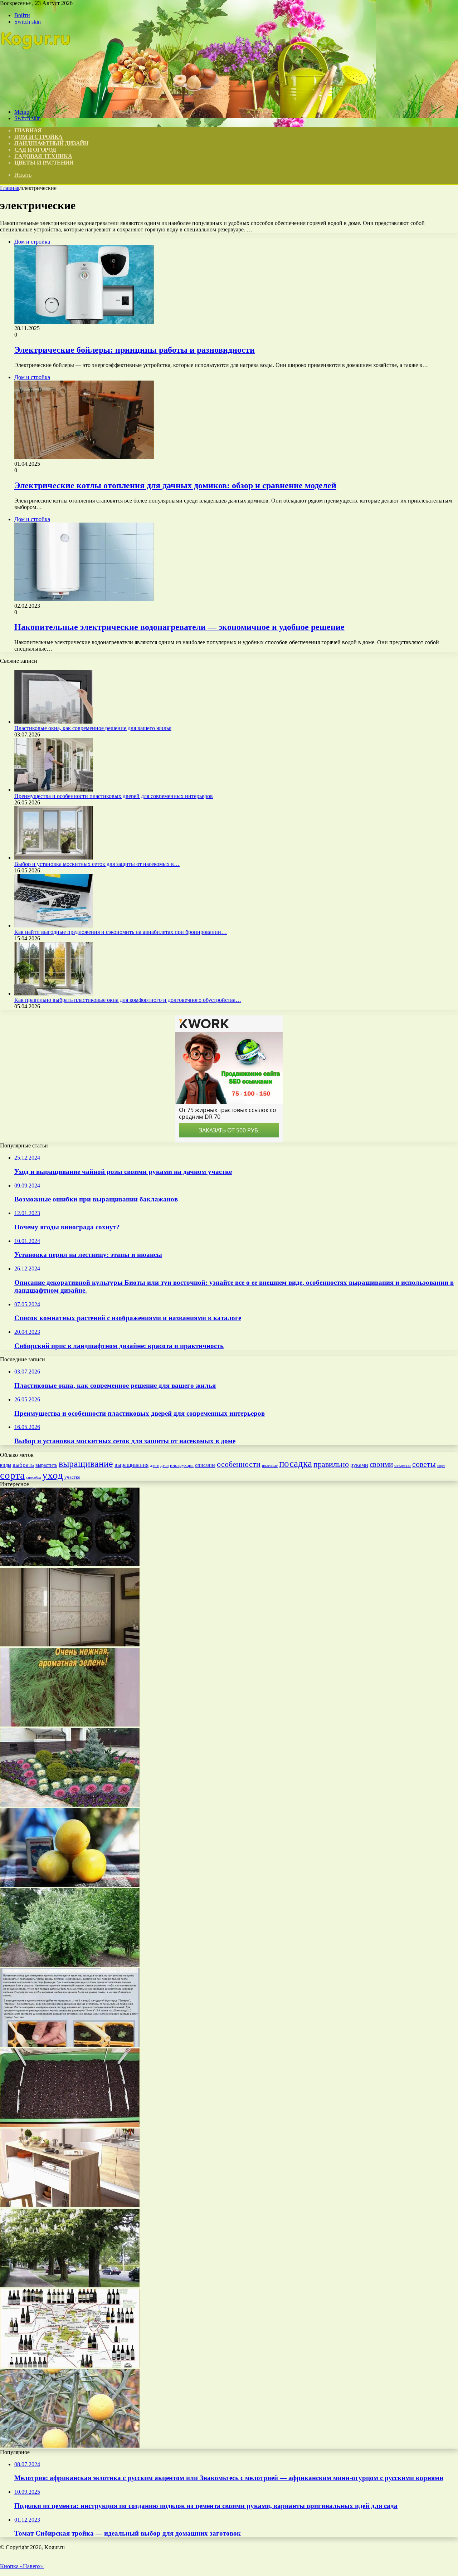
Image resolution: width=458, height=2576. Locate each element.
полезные (270, 1466)
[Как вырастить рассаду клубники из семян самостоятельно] (70, 1564)
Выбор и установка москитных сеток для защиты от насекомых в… (97, 864)
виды (6, 1465)
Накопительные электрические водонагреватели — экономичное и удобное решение (179, 627)
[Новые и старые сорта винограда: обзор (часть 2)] (70, 2366)
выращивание (86, 1464)
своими (381, 1464)
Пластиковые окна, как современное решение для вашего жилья (93, 728)
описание (205, 1465)
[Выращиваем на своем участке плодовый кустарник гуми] (70, 1965)
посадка (296, 1464)
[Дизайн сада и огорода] (36, 100)
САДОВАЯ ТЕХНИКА (43, 156)
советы (424, 1464)
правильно (331, 1464)
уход (53, 1475)
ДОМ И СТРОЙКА (38, 137)
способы (33, 1477)
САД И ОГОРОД (35, 150)
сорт (441, 1466)
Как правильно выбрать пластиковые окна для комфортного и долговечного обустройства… (128, 1000)
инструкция (182, 1465)
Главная (10, 188)
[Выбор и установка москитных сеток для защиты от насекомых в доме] (54, 858)
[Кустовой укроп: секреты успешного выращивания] (70, 1725)
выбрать (23, 1465)
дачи (164, 1466)
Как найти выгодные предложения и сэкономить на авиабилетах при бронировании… (121, 932)
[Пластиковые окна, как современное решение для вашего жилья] (54, 722)
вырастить (46, 1465)
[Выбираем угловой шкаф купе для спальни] (70, 1644)
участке (72, 1477)
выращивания (131, 1465)
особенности (239, 1464)
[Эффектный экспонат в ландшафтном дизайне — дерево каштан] (70, 2285)
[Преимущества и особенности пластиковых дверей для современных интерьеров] (54, 790)
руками (359, 1465)
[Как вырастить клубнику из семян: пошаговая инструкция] (70, 2125)
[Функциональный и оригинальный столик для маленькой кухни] (70, 2205)
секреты (403, 1465)
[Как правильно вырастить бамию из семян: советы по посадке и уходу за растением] (70, 2045)
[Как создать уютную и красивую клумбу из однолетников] (70, 1805)
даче (154, 1465)
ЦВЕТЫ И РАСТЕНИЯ (44, 163)
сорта (12, 1475)
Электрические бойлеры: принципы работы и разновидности (135, 350)
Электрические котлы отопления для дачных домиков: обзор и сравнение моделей (175, 485)
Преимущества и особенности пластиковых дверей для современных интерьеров (114, 796)
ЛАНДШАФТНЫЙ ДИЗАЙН (51, 143)
